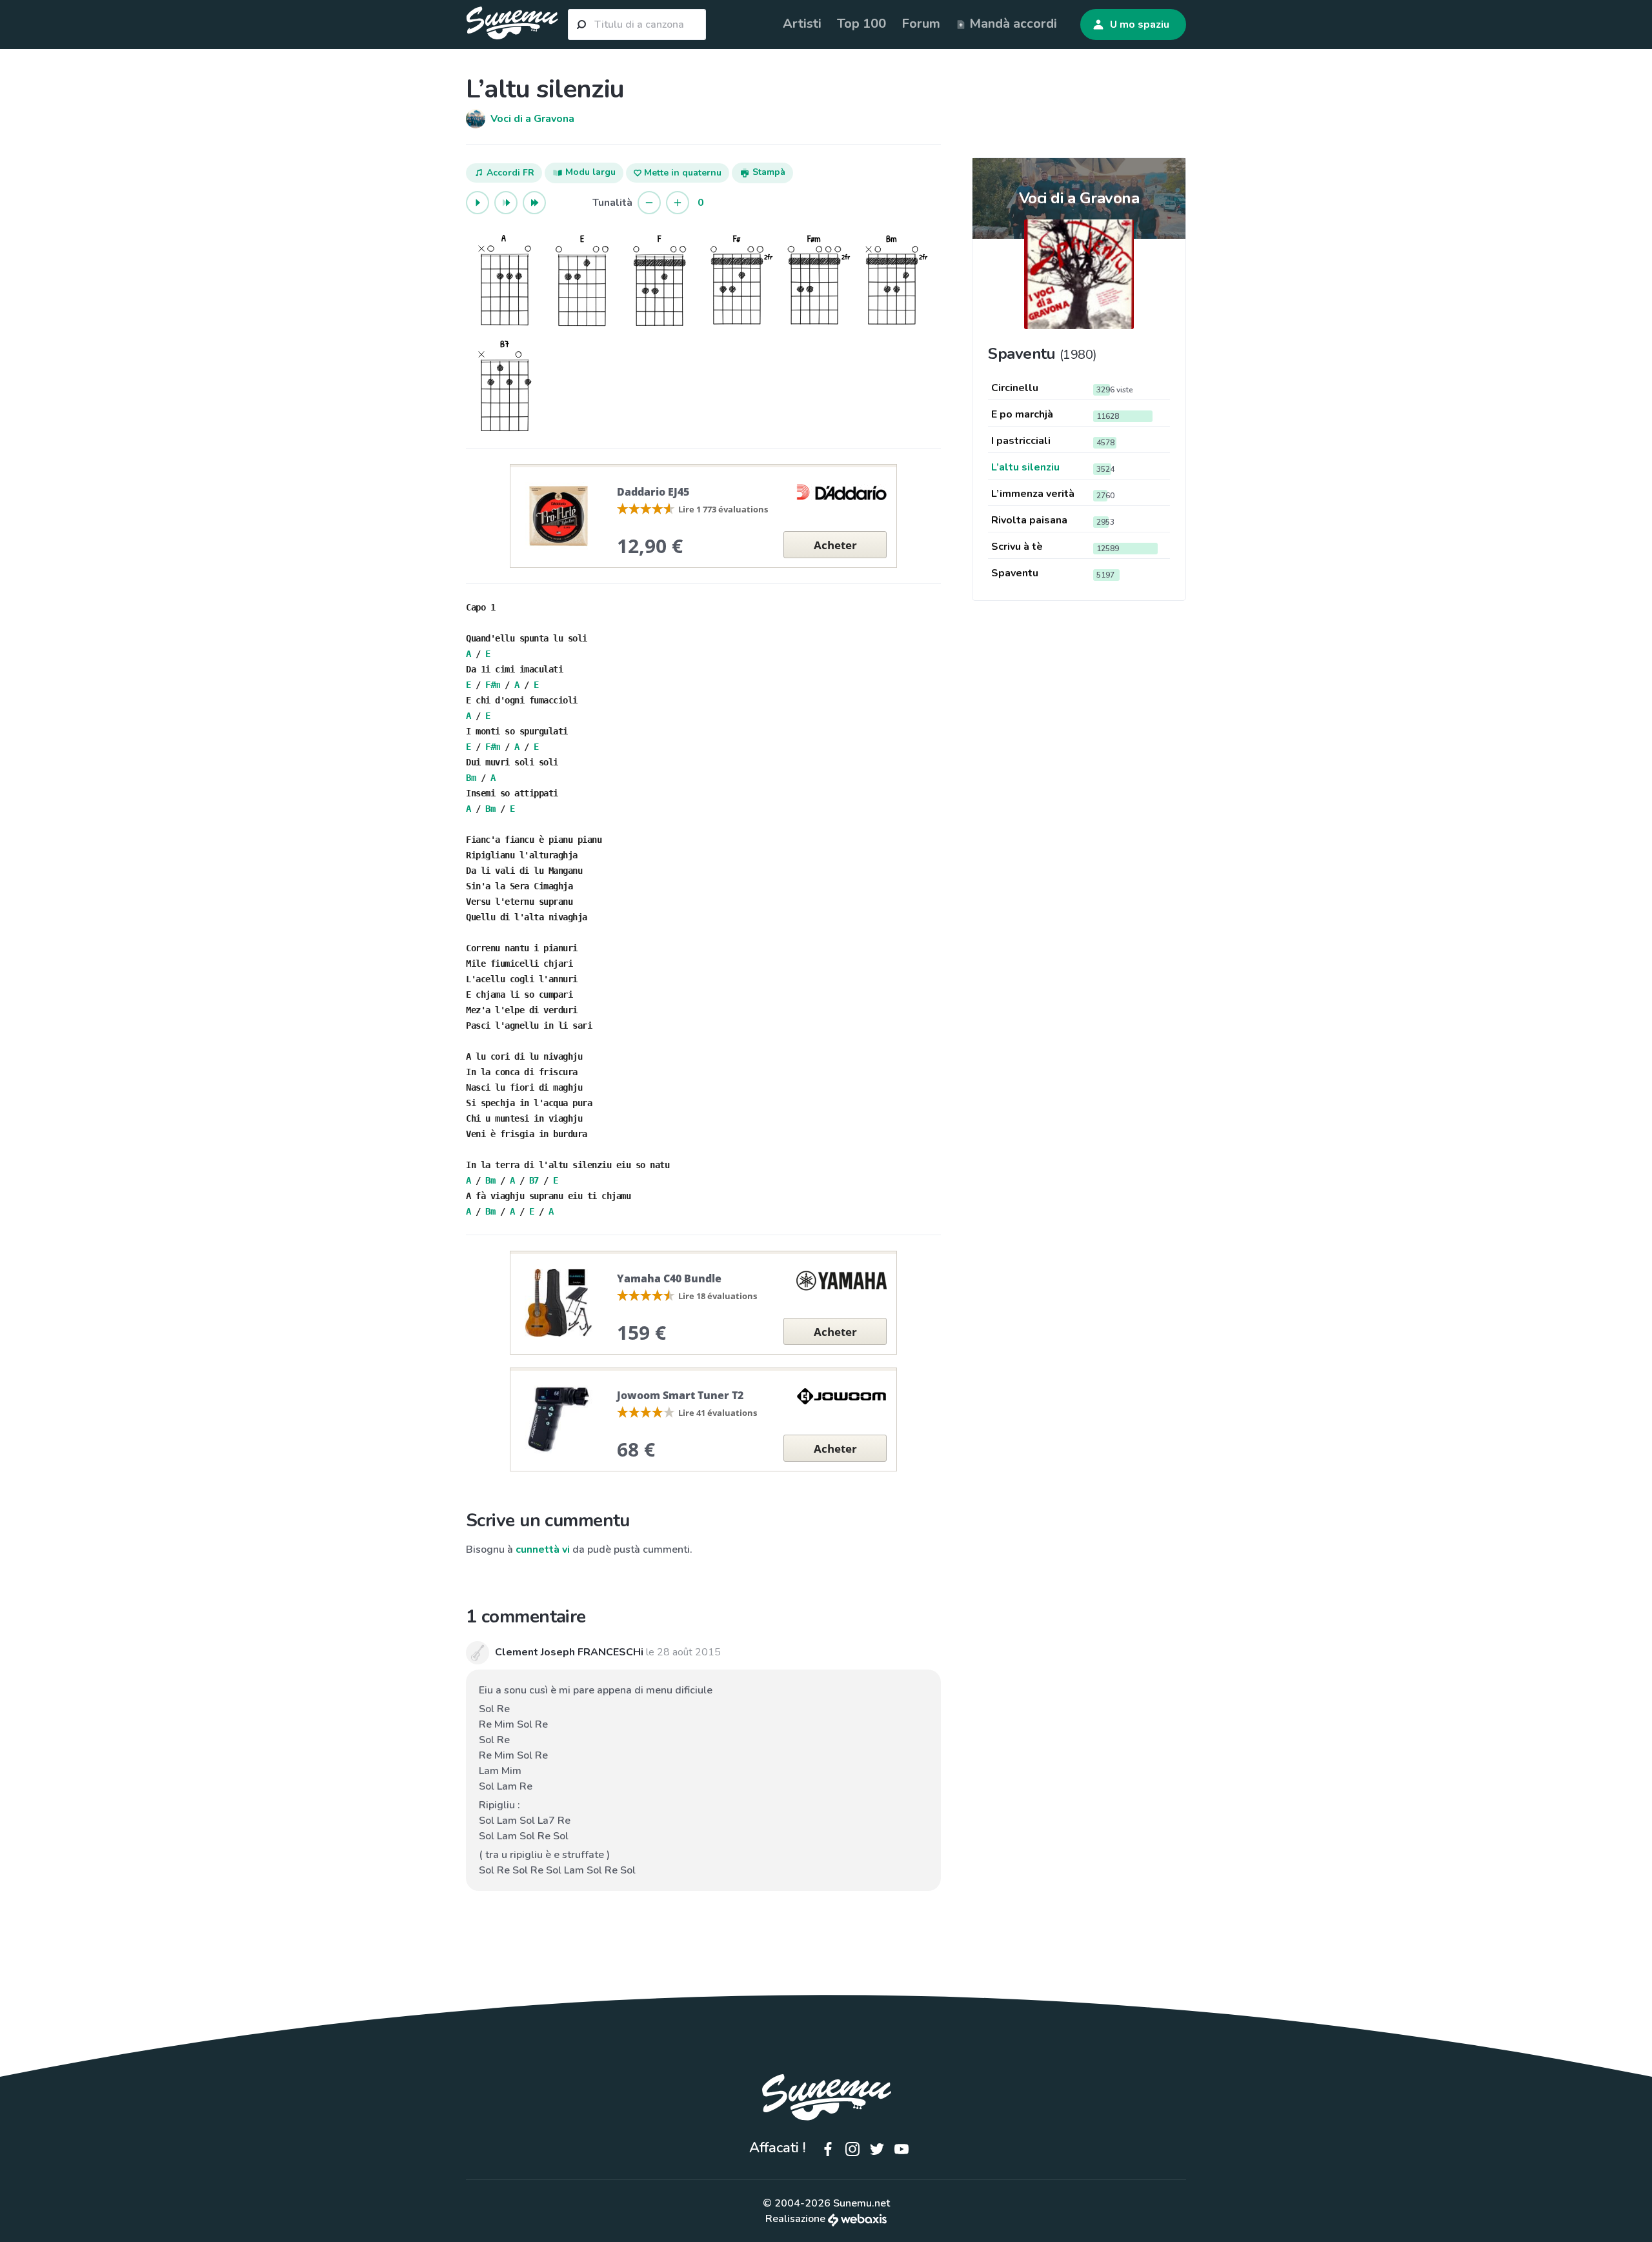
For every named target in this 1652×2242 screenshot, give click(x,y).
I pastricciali (1021, 441)
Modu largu (589, 172)
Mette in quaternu (681, 173)
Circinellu (1015, 388)
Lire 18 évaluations (718, 1296)
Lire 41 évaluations (718, 1413)
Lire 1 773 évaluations (723, 509)
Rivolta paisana (1029, 520)
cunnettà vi (543, 1550)
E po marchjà (1022, 414)
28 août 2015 (689, 1652)
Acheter (835, 545)
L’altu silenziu (1025, 467)
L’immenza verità (1033, 494)
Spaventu (1015, 573)
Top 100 (861, 24)
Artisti (802, 24)
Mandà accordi (1012, 24)
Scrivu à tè (1017, 547)
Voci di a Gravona (1079, 198)
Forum (921, 24)
